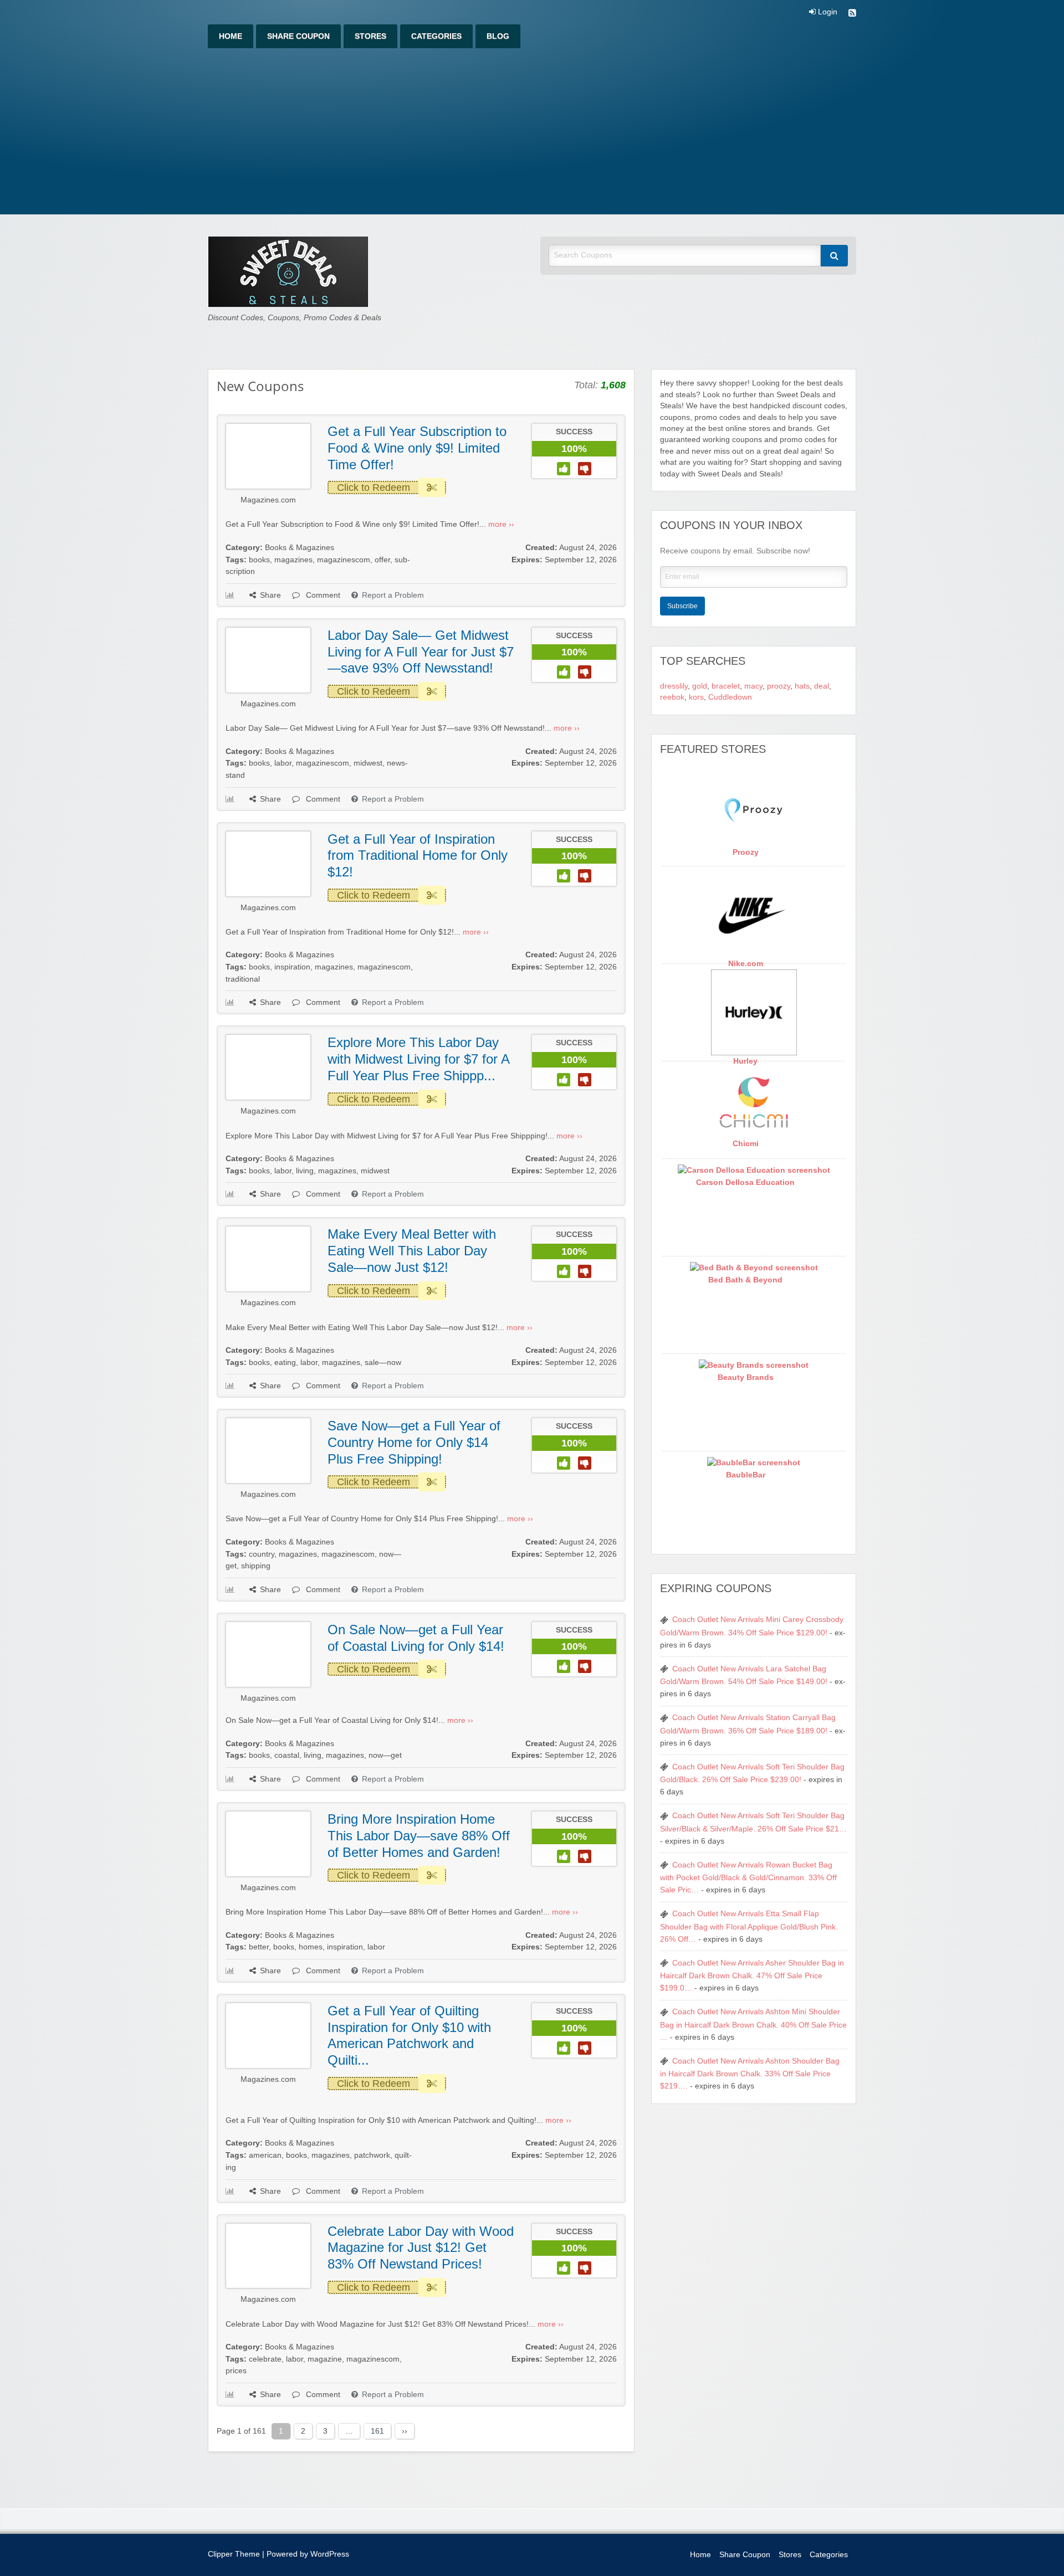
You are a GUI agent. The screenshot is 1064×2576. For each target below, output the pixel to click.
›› (405, 2431)
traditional (243, 979)
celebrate (265, 2359)
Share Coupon (298, 36)
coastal (287, 1755)
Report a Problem (393, 595)
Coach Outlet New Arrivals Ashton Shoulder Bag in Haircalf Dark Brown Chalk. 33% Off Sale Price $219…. (750, 2074)
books (259, 560)
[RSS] (852, 14)
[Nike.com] (754, 915)
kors (696, 697)
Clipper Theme (234, 2554)
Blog (498, 36)
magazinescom (344, 560)
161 (377, 2431)
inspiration (292, 967)
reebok (672, 697)
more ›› (501, 524)
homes (311, 1947)
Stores (370, 36)
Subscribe (682, 606)
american (265, 2155)
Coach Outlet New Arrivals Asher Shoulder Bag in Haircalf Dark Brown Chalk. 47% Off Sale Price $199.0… (752, 1975)
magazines (293, 560)
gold (700, 686)
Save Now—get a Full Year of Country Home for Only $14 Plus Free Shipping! (414, 1442)
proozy (779, 686)
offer (382, 560)
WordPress (330, 2554)
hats (802, 686)
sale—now (383, 1363)
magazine (325, 2359)
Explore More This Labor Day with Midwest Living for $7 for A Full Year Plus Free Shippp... (418, 1059)
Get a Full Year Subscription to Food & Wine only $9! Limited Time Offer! (417, 448)
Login (827, 12)
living (305, 1171)
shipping (256, 1566)
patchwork (372, 2155)
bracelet (726, 686)
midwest (368, 763)
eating (285, 1363)
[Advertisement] (532, 131)
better (259, 1947)
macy (753, 686)
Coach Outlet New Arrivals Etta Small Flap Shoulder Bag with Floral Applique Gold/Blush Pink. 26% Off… (749, 1926)
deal (822, 686)
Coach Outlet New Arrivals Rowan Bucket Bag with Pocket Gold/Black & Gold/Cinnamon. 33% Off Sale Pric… (748, 1877)
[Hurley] (754, 1012)
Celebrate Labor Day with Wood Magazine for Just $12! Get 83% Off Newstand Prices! (421, 2247)
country (262, 1554)
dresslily (674, 686)
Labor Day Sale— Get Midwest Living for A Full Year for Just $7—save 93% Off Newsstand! (421, 651)
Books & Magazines (300, 548)
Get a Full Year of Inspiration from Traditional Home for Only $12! (418, 855)
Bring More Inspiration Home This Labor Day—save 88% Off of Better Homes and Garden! (419, 1835)
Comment (322, 595)
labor (283, 763)
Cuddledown (730, 697)
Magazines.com (268, 500)
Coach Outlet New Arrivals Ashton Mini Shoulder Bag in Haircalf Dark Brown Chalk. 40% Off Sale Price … (753, 2024)
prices (236, 2371)
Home (231, 36)
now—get (385, 1755)
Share (270, 595)
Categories (436, 36)
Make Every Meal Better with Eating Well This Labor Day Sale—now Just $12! (412, 1250)
